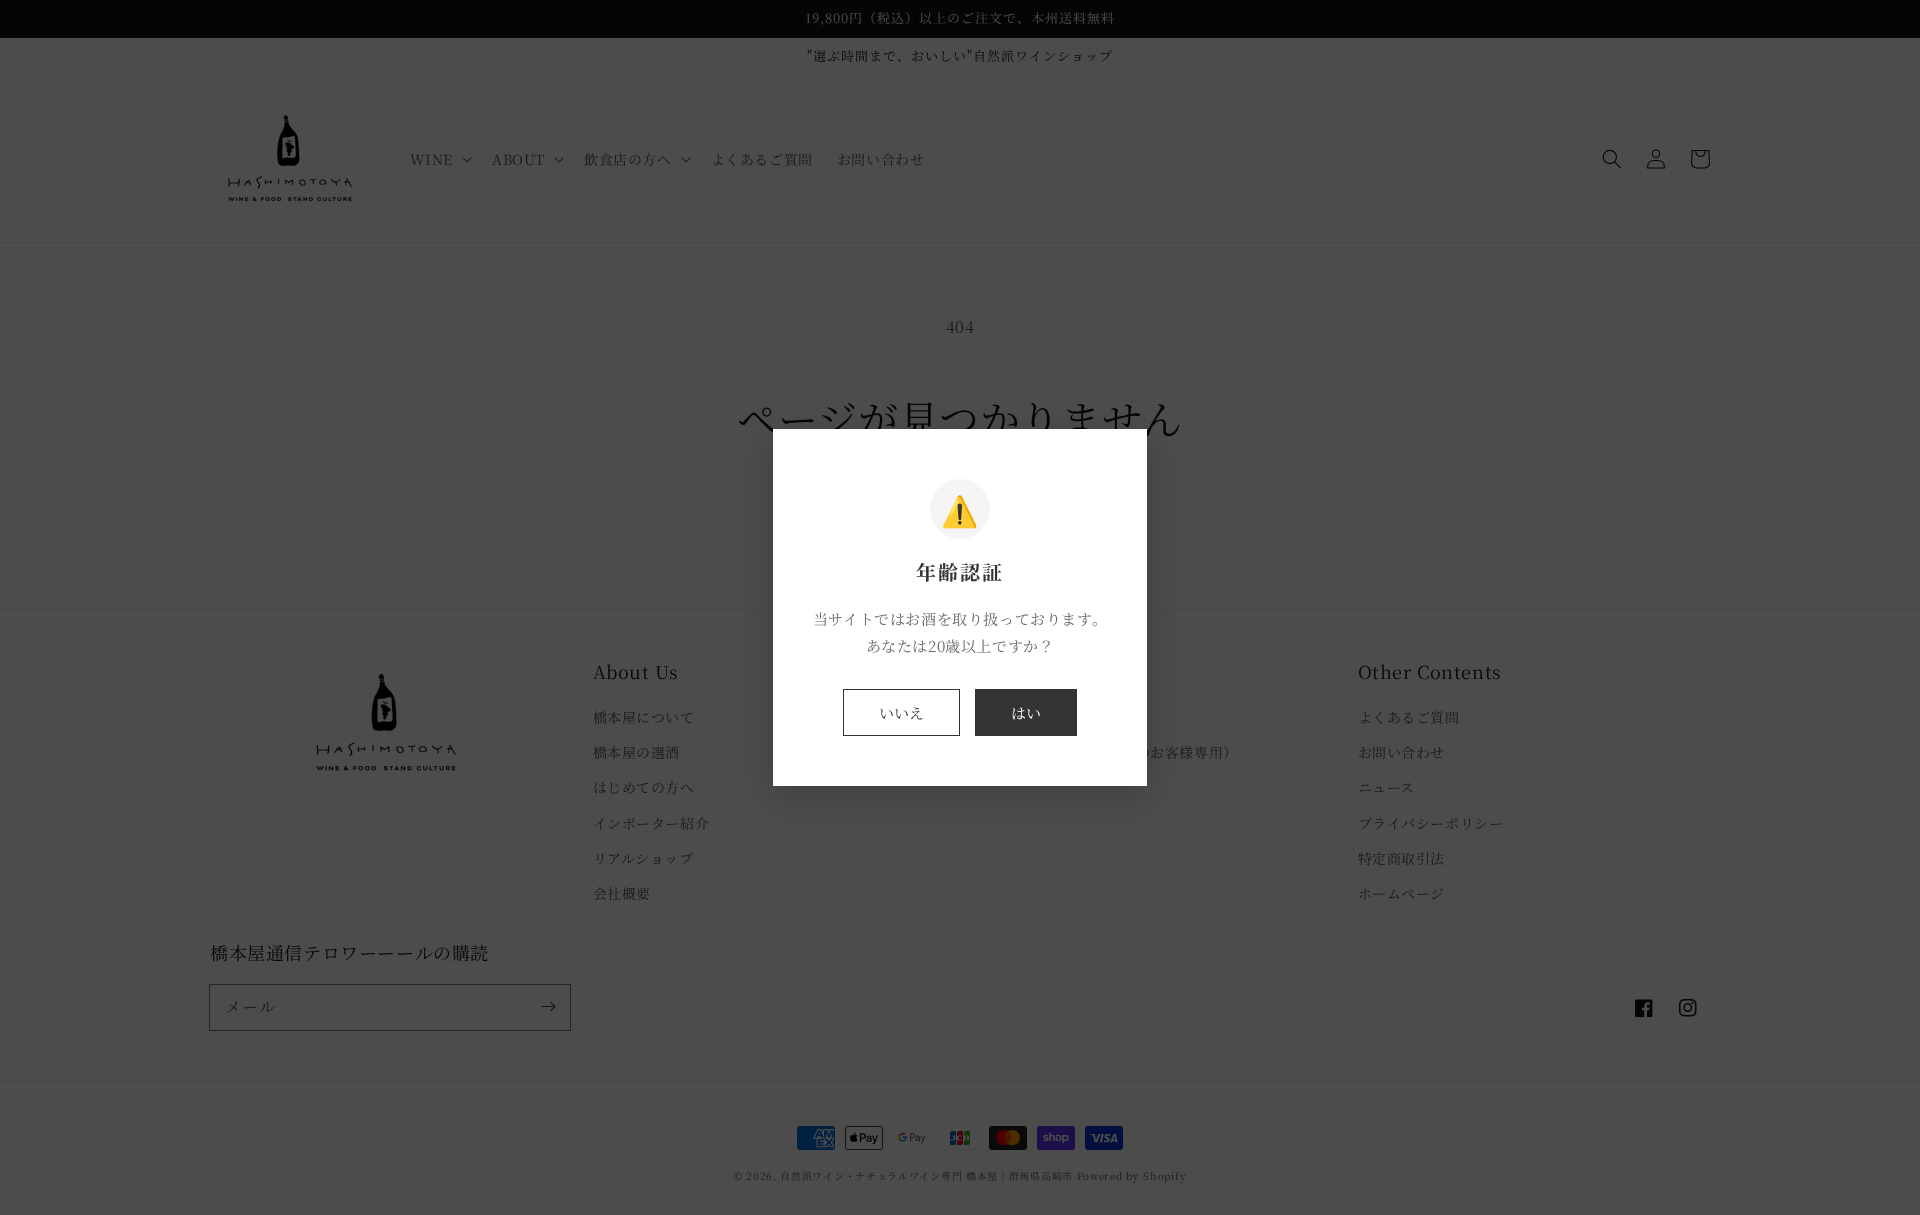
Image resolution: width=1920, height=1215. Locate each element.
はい (1026, 712)
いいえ (901, 712)
